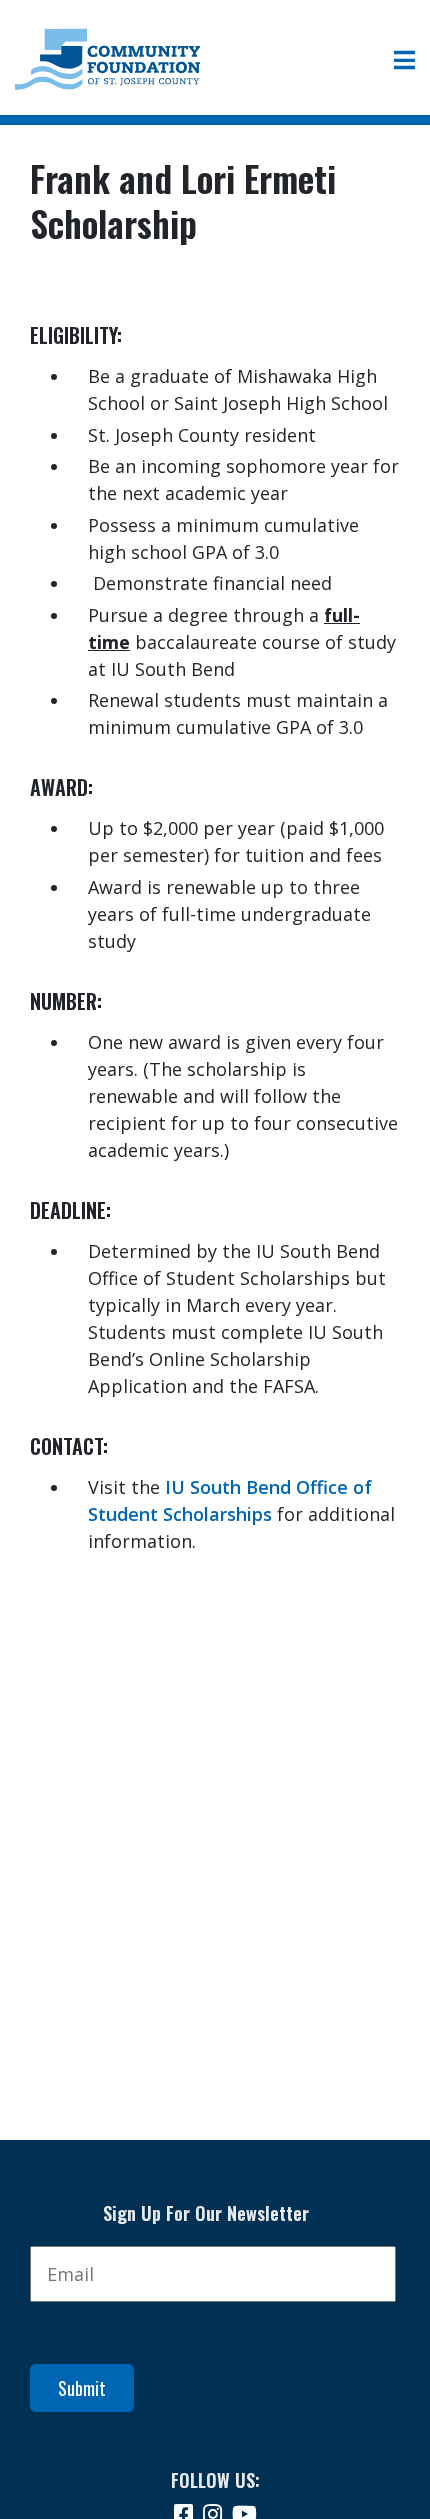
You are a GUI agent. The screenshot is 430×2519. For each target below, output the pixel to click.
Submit (82, 2388)
